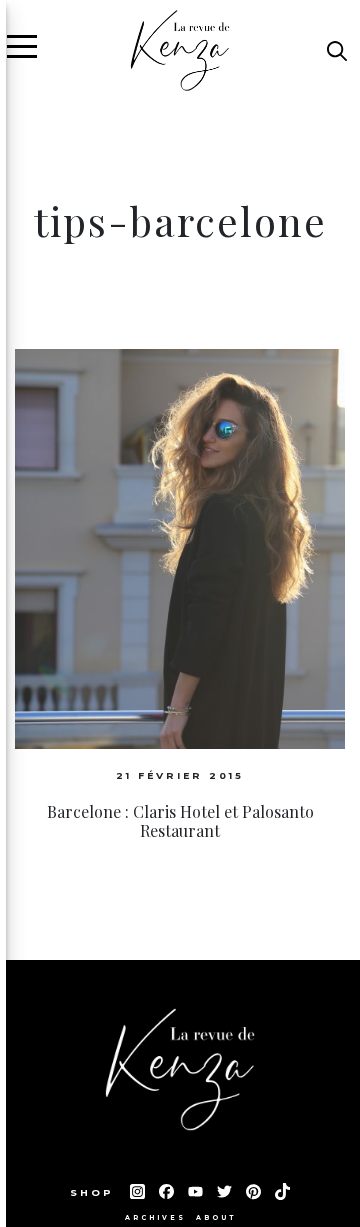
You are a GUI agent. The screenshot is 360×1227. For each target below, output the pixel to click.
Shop (95, 1192)
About (216, 1218)
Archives (155, 1218)
